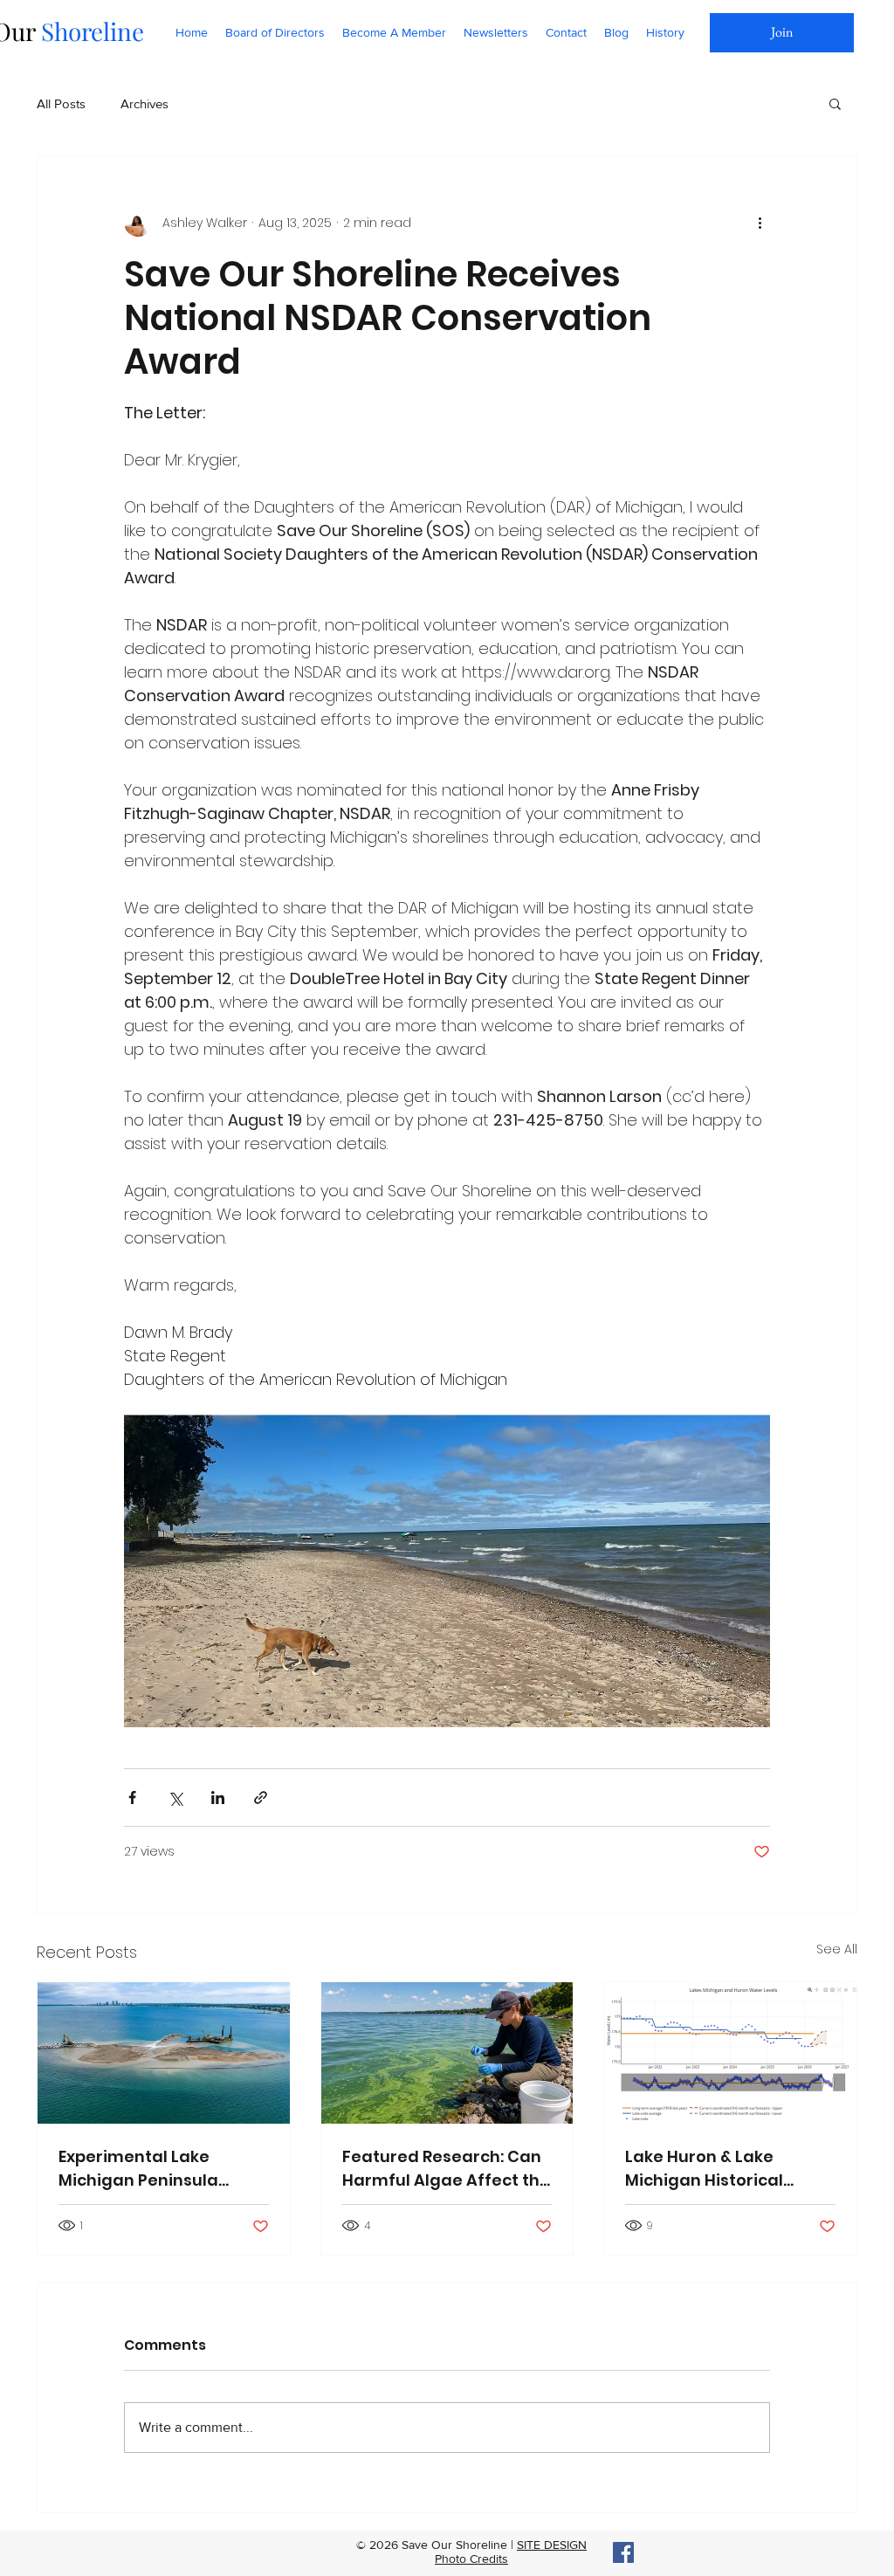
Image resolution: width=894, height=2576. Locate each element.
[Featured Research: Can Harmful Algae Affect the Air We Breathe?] (447, 2053)
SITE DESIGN (552, 2545)
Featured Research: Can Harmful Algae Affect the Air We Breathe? (446, 2169)
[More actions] (760, 223)
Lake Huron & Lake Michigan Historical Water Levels (704, 2169)
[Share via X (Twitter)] (175, 1798)
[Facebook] (623, 2552)
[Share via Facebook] (132, 1798)
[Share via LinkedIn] (218, 1798)
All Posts (61, 103)
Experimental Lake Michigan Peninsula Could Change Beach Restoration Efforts (145, 2169)
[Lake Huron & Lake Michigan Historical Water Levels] (730, 2053)
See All (837, 1949)
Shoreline (89, 31)
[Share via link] (261, 1798)
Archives (144, 103)
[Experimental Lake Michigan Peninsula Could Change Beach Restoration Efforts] (164, 2053)
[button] (835, 103)
